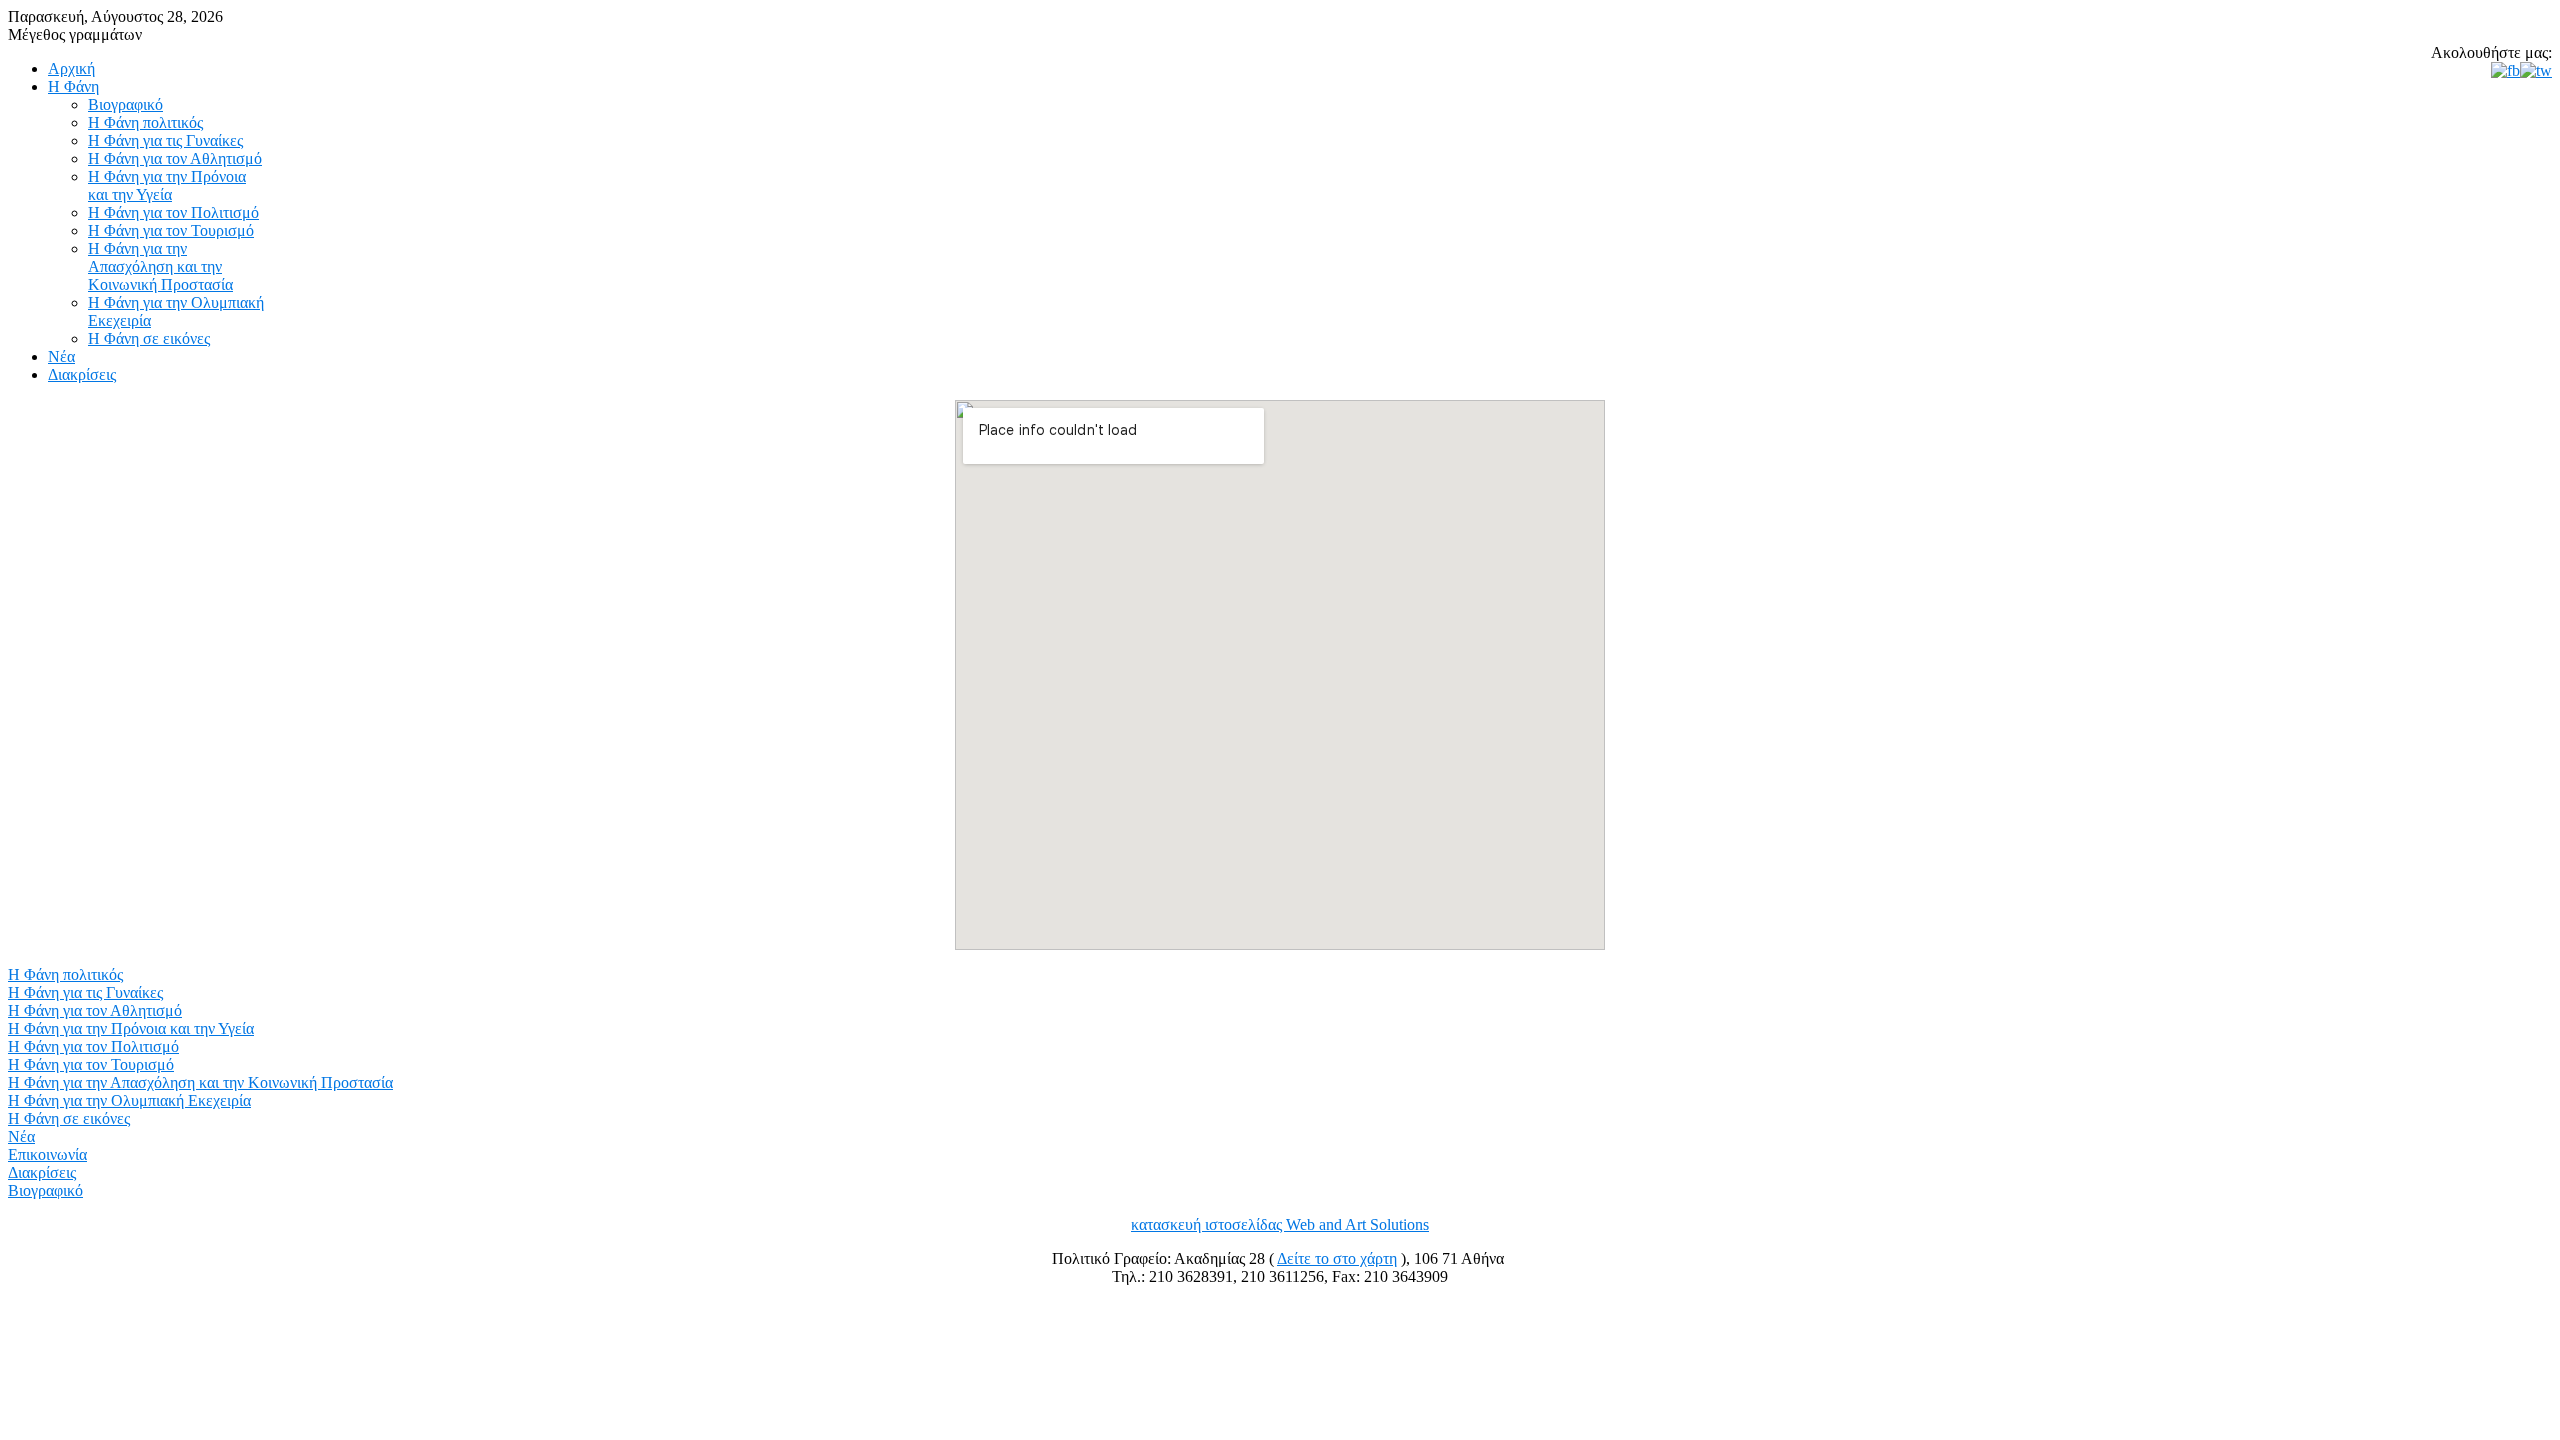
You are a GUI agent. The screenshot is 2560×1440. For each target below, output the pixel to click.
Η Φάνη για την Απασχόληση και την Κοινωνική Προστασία (200, 1082)
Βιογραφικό (45, 1190)
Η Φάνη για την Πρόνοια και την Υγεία (131, 1028)
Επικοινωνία (47, 1154)
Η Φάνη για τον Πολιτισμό (93, 1046)
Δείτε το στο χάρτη (1337, 1258)
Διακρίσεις (42, 1172)
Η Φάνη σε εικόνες (69, 1118)
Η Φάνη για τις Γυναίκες (85, 992)
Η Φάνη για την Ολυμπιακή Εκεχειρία (129, 1100)
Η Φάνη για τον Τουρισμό (91, 1064)
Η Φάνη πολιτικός (65, 974)
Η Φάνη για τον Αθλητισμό (95, 1010)
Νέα (21, 1136)
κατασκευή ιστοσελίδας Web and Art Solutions (1280, 1224)
